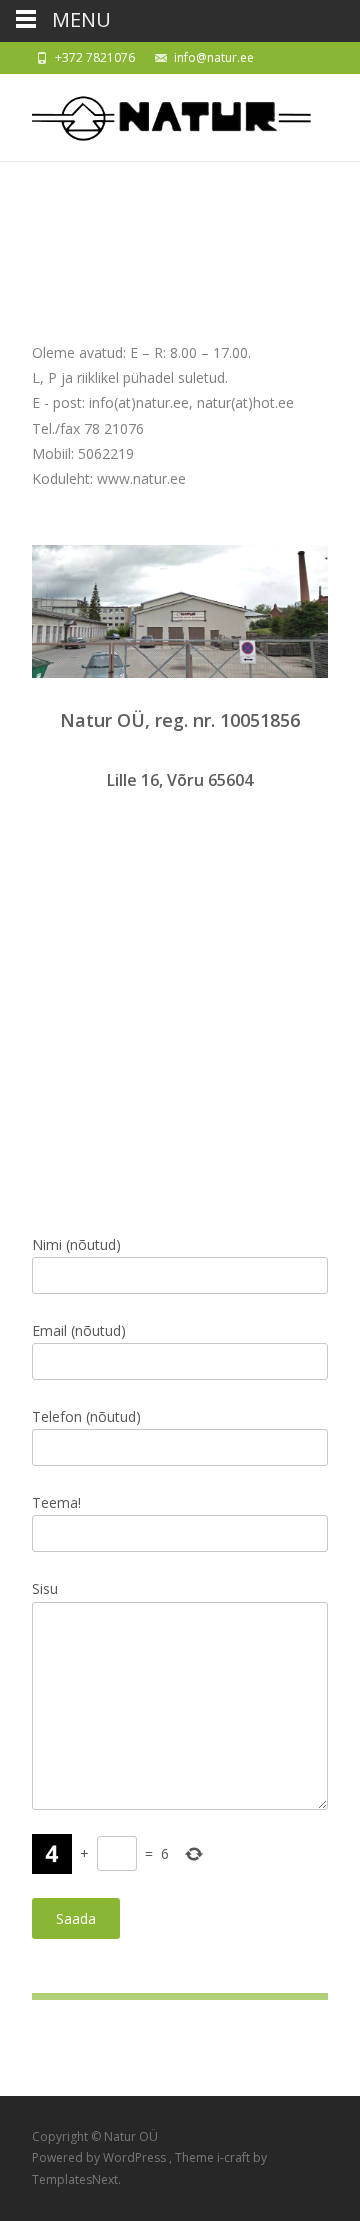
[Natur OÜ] (156, 114)
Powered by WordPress (100, 2157)
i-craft (235, 2157)
